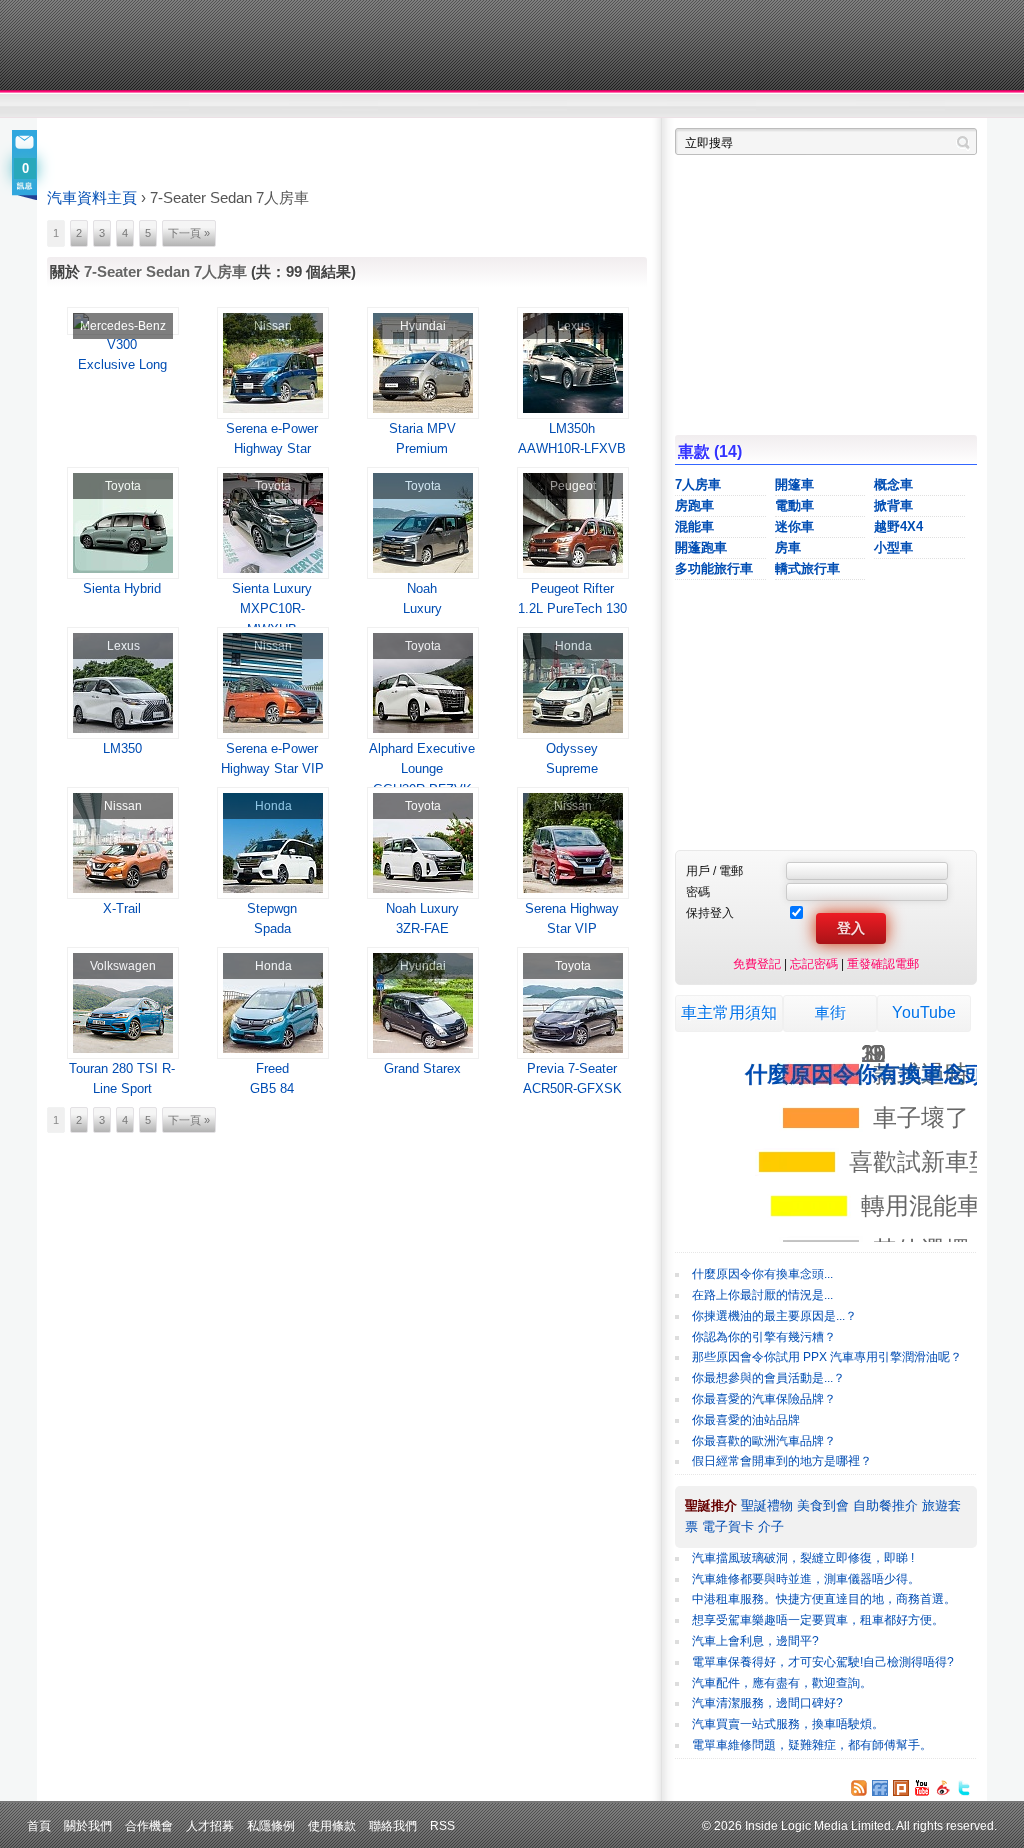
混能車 (694, 526)
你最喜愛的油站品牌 (746, 1420)
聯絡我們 (393, 1825)
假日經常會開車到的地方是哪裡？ (782, 1461)
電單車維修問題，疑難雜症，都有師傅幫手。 (812, 1745)
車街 (638, 106)
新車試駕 (161, 106)
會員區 (958, 106)
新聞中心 (72, 106)
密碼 (698, 891)
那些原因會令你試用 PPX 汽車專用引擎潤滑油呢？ (827, 1357)
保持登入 (710, 912)
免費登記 (757, 963)
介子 (771, 1526)
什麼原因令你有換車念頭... (762, 1274)
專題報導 (240, 106)
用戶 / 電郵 (714, 870)
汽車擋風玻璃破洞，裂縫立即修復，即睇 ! (803, 1558)
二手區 (879, 106)
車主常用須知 (729, 1012)
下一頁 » (189, 233)
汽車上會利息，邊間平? (755, 1641)
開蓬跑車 (701, 547)
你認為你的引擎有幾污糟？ (764, 1337)
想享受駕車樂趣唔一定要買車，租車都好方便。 (818, 1620)
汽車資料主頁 (92, 198)
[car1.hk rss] (859, 1788)
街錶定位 (700, 106)
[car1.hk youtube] (922, 1788)
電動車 (794, 505)
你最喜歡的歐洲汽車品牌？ (764, 1441)
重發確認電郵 (883, 963)
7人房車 (698, 484)
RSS (442, 1825)
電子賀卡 (728, 1526)
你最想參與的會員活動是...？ (768, 1378)
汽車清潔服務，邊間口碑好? (767, 1703)
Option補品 (410, 106)
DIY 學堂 (319, 106)
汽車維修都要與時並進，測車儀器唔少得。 (806, 1579)
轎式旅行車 (807, 568)
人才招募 (210, 1825)
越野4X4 (898, 526)
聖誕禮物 (767, 1505)
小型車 (893, 547)
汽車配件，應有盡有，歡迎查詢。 (782, 1683)
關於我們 (88, 1825)
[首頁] (139, 45)
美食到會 (823, 1505)
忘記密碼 (814, 963)
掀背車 (893, 505)
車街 (830, 1012)
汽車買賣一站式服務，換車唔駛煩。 (788, 1724)
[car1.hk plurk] (901, 1788)
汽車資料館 (790, 106)
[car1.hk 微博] (943, 1788)
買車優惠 (577, 106)
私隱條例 (271, 1825)
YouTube (924, 1012)
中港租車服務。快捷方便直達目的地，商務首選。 (824, 1599)
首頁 (39, 1825)
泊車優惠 (500, 106)
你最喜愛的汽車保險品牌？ (764, 1399)
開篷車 (794, 484)
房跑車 (694, 505)
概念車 (893, 484)
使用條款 (332, 1825)
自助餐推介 (885, 1505)
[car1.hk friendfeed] (880, 1788)
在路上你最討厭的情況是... (762, 1295)
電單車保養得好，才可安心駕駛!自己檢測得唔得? (823, 1662)
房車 (788, 547)
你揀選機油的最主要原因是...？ (774, 1316)
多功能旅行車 (714, 568)
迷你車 (794, 526)
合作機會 (149, 1825)
